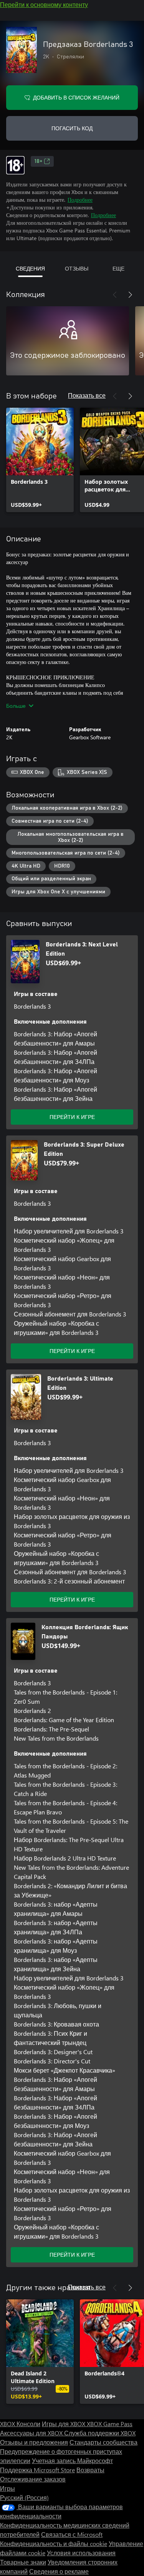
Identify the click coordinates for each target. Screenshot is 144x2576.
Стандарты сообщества (103, 2442)
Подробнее (80, 200)
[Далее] (130, 295)
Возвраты (90, 2470)
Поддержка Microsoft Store (37, 2470)
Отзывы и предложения (34, 2442)
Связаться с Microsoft (72, 2534)
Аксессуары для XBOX (32, 2433)
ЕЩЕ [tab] (118, 268)
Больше (16, 706)
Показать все (87, 395)
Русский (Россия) (24, 2497)
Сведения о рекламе (59, 2571)
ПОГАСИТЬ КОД (72, 128)
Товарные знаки (23, 2562)
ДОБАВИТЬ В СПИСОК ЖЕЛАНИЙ (76, 97)
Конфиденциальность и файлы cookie (54, 2544)
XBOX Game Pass (110, 2424)
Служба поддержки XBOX (100, 2433)
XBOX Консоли (20, 2424)
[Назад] (115, 295)
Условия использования (81, 2553)
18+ (38, 161)
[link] (40, 460)
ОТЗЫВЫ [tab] (77, 268)
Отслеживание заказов (33, 2479)
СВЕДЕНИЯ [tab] (30, 268)
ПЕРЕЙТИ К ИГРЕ (72, 1117)
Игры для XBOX (64, 2424)
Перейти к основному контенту (44, 4)
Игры (7, 2488)
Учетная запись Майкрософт (72, 2461)
